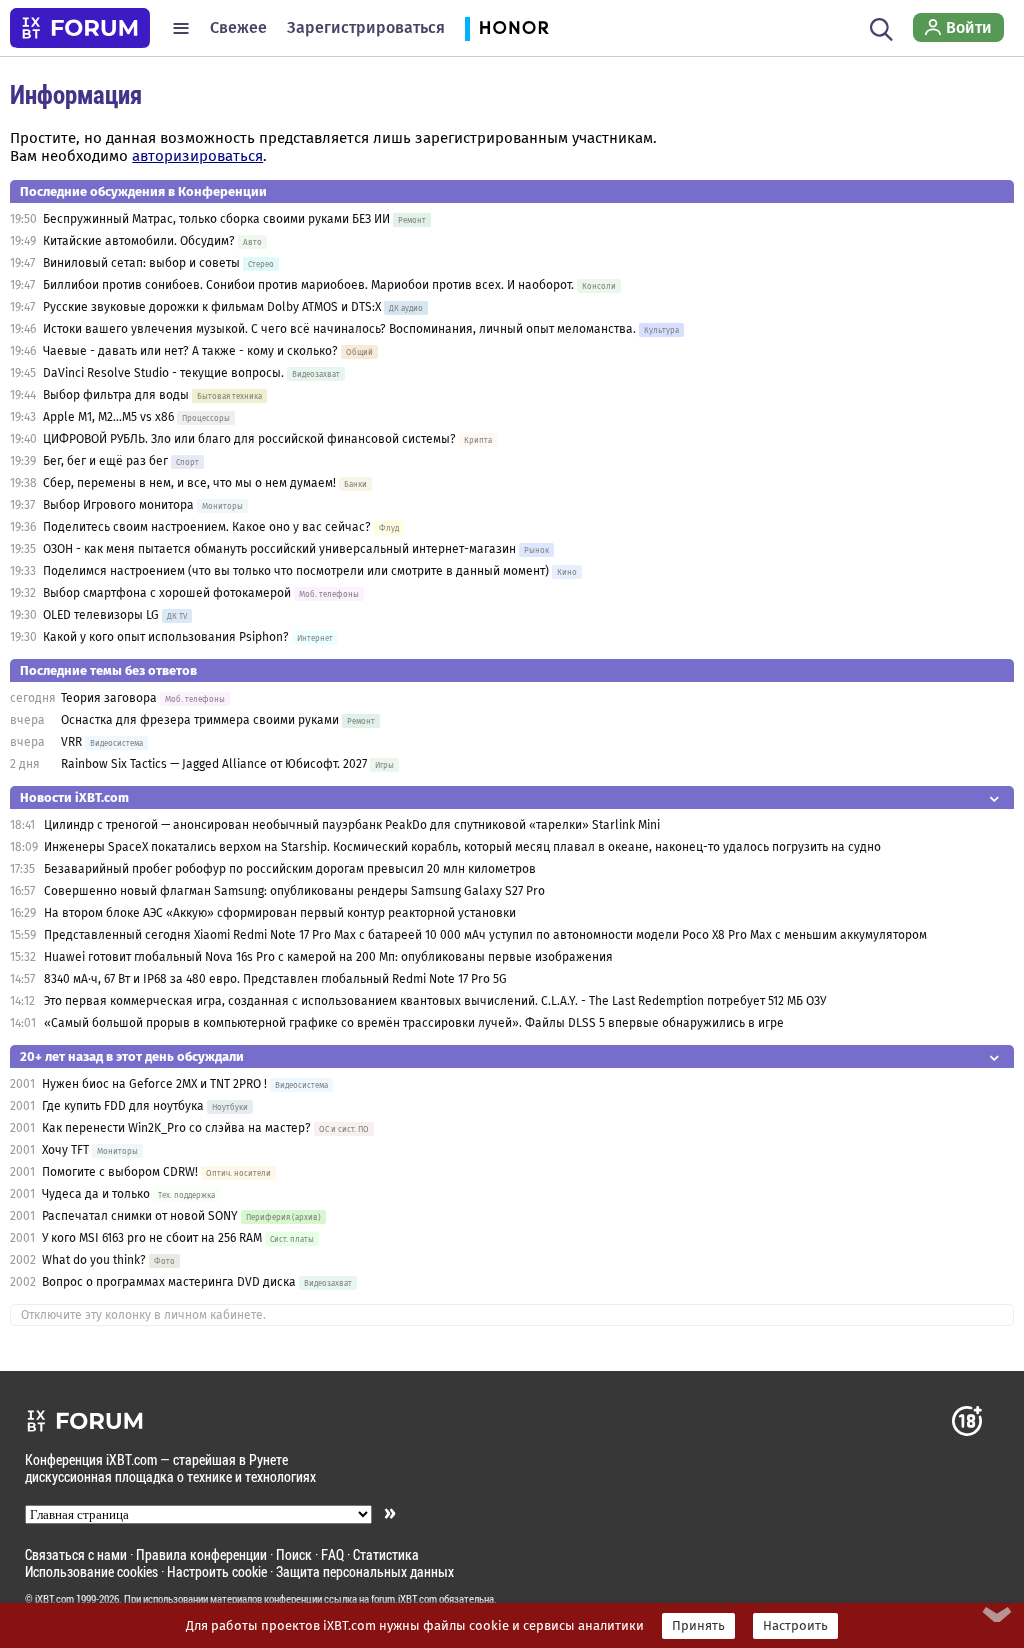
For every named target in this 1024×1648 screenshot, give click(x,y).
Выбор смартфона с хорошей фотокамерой (167, 593)
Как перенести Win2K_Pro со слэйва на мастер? (176, 1128)
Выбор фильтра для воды (116, 395)
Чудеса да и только (96, 1194)
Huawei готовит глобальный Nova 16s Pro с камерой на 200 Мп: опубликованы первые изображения (328, 957)
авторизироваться (197, 156)
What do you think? (94, 1260)
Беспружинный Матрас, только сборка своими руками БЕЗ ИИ (216, 219)
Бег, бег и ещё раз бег (105, 461)
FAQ (332, 1554)
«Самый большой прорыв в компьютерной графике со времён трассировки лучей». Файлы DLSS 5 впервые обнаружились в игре (414, 1023)
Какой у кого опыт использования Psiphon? (166, 637)
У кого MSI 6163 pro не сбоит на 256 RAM (152, 1238)
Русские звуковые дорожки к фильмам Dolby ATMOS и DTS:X (212, 307)
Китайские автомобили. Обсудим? (139, 241)
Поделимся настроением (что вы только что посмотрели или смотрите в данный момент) (296, 571)
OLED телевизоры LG (101, 615)
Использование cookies (91, 1571)
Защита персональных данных (365, 1571)
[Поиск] (881, 28)
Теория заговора (109, 698)
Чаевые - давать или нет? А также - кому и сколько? (190, 351)
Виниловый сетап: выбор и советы (141, 263)
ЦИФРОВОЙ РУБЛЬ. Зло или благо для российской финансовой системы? (249, 439)
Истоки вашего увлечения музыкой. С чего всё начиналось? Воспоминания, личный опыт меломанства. (339, 329)
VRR (71, 742)
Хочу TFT (67, 1150)
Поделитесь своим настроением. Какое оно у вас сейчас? (207, 527)
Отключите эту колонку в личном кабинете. (143, 1315)
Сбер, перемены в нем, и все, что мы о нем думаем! (189, 483)
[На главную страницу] (80, 28)
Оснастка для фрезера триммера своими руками (200, 720)
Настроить (795, 1626)
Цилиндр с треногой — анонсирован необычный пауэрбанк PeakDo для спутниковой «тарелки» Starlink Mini (352, 825)
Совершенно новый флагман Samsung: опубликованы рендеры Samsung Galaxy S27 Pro (294, 891)
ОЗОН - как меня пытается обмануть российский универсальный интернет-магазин (279, 549)
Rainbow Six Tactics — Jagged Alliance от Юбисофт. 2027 (214, 764)
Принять (698, 1626)
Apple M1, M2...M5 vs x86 (108, 417)
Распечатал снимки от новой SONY (140, 1216)
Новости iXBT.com (74, 797)
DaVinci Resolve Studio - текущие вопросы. (165, 373)
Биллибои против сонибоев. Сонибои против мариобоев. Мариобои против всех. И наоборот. (308, 285)
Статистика (386, 1554)
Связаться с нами (76, 1554)
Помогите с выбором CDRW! (120, 1172)
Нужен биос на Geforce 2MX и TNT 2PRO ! (154, 1084)
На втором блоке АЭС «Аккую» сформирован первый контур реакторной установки (280, 913)
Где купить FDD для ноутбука (123, 1106)
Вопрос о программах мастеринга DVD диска (169, 1282)
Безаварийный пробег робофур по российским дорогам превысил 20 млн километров (290, 869)
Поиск (294, 1554)
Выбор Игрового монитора (120, 505)
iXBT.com (54, 1599)
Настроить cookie (217, 1571)
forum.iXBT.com (404, 1599)
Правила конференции (201, 1554)
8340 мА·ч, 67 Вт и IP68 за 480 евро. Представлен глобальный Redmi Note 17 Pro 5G (275, 979)
